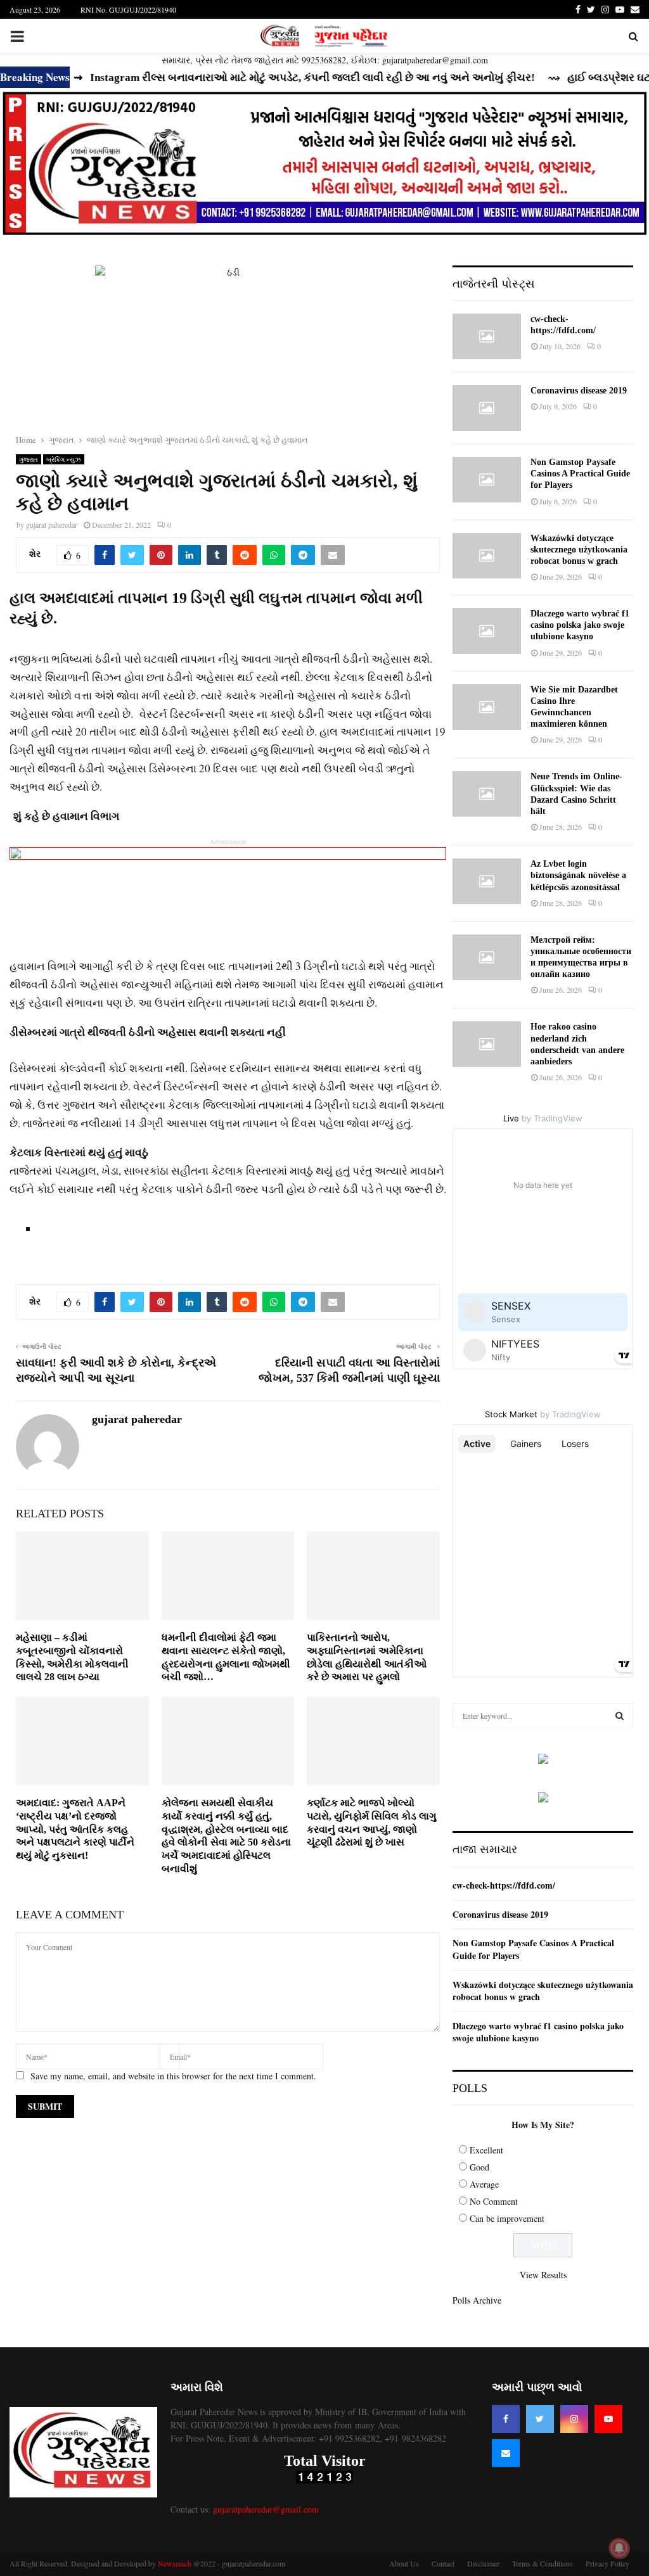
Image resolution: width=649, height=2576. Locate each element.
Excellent (486, 2150)
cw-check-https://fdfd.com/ (504, 1885)
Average (484, 2184)
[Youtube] (608, 2419)
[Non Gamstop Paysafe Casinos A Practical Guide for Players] (487, 480)
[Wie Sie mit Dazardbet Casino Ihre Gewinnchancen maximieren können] (487, 707)
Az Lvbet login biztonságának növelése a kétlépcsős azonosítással (578, 875)
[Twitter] (540, 2419)
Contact (443, 2563)
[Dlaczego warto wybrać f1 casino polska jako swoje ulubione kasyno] (487, 631)
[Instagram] (574, 2419)
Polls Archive (477, 2300)
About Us (404, 2563)
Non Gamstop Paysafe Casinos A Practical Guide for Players (580, 474)
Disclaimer (483, 2563)
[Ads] (324, 165)
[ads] (543, 1760)
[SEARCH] (620, 1716)
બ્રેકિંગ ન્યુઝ (64, 459)
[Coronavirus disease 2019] (487, 408)
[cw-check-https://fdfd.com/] (487, 336)
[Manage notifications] (619, 2548)
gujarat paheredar (52, 525)
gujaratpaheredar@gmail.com (266, 2509)
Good (479, 2167)
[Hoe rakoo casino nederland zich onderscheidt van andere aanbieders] (487, 1044)
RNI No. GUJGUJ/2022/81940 (128, 10)
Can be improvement (507, 2218)
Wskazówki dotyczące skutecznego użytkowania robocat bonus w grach (579, 550)
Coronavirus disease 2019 (579, 391)
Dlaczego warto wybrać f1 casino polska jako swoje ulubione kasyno (580, 625)
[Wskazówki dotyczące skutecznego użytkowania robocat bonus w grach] (487, 556)
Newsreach (175, 2563)
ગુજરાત (29, 459)
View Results (543, 2275)
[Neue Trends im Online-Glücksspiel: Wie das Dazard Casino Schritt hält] (487, 794)
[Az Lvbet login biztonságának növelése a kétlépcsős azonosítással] (487, 881)
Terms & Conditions (543, 2563)
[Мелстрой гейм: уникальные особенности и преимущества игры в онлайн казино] (487, 957)
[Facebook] (506, 2419)
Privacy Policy (607, 2563)
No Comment (494, 2201)
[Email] (506, 2453)
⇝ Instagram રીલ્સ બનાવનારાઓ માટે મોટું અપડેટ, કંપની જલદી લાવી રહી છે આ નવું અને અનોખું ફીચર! (268, 78)
